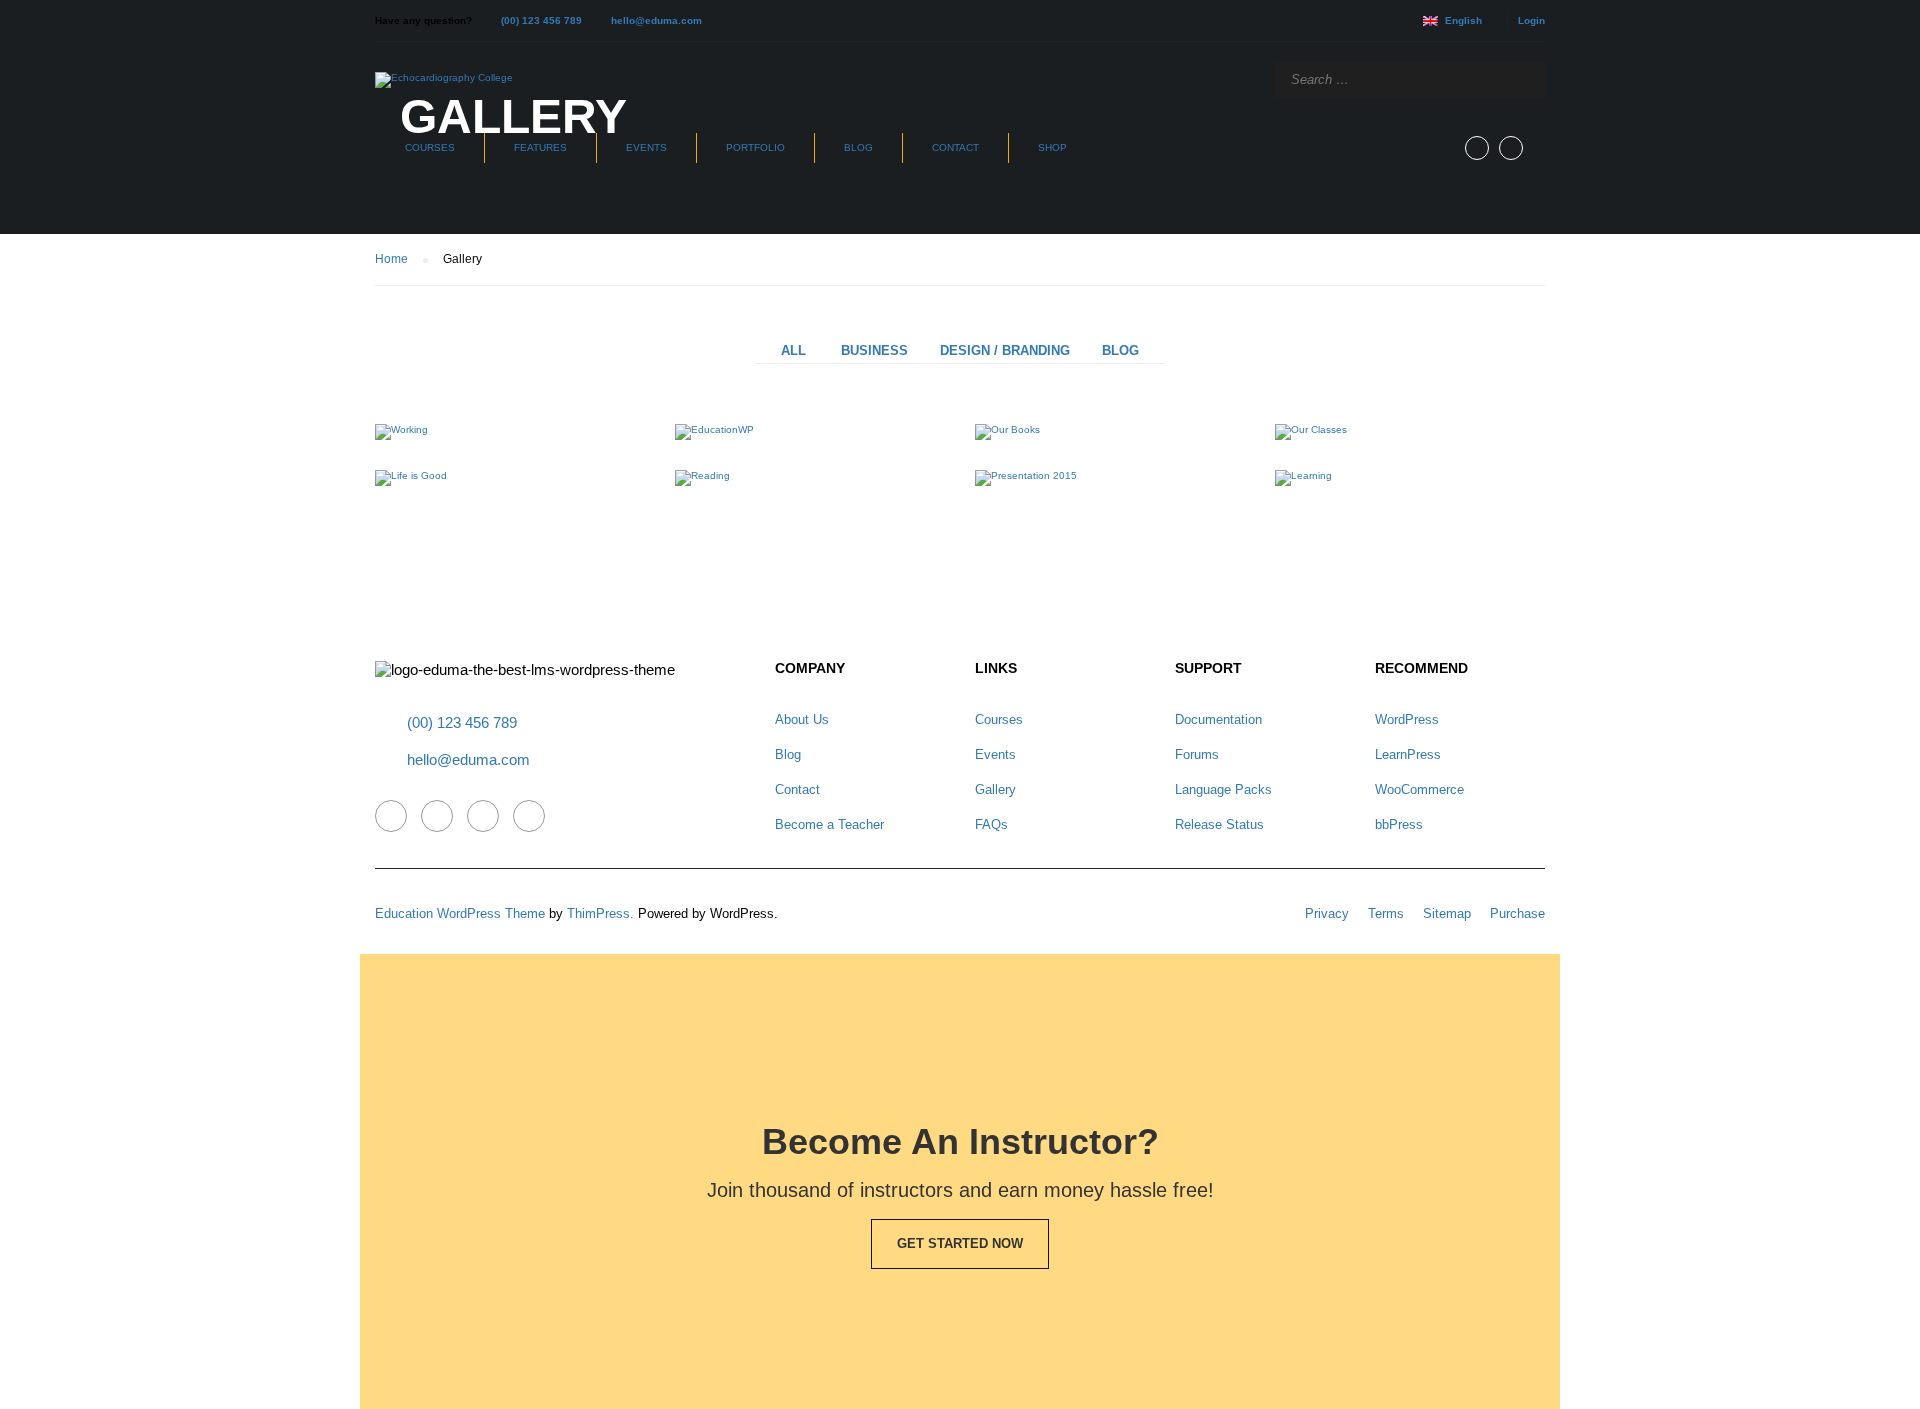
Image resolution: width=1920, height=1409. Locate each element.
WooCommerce (1419, 789)
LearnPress (1408, 754)
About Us (802, 719)
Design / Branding (1005, 350)
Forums (1197, 754)
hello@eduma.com (656, 20)
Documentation (1218, 719)
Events (646, 147)
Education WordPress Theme (460, 913)
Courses (430, 147)
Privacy (1327, 913)
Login (1531, 20)
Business (874, 350)
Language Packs (1223, 789)
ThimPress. (600, 913)
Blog (858, 147)
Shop (1052, 147)
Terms (1386, 913)
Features (540, 147)
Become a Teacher (829, 824)
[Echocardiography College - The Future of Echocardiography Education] (444, 80)
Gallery (995, 789)
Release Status (1219, 824)
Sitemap (1447, 913)
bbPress (1399, 824)
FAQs (991, 824)
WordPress (1407, 719)
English (1463, 20)
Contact (955, 147)
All (793, 350)
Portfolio (755, 147)
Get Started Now (960, 1243)
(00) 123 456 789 (541, 20)
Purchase (1517, 913)
